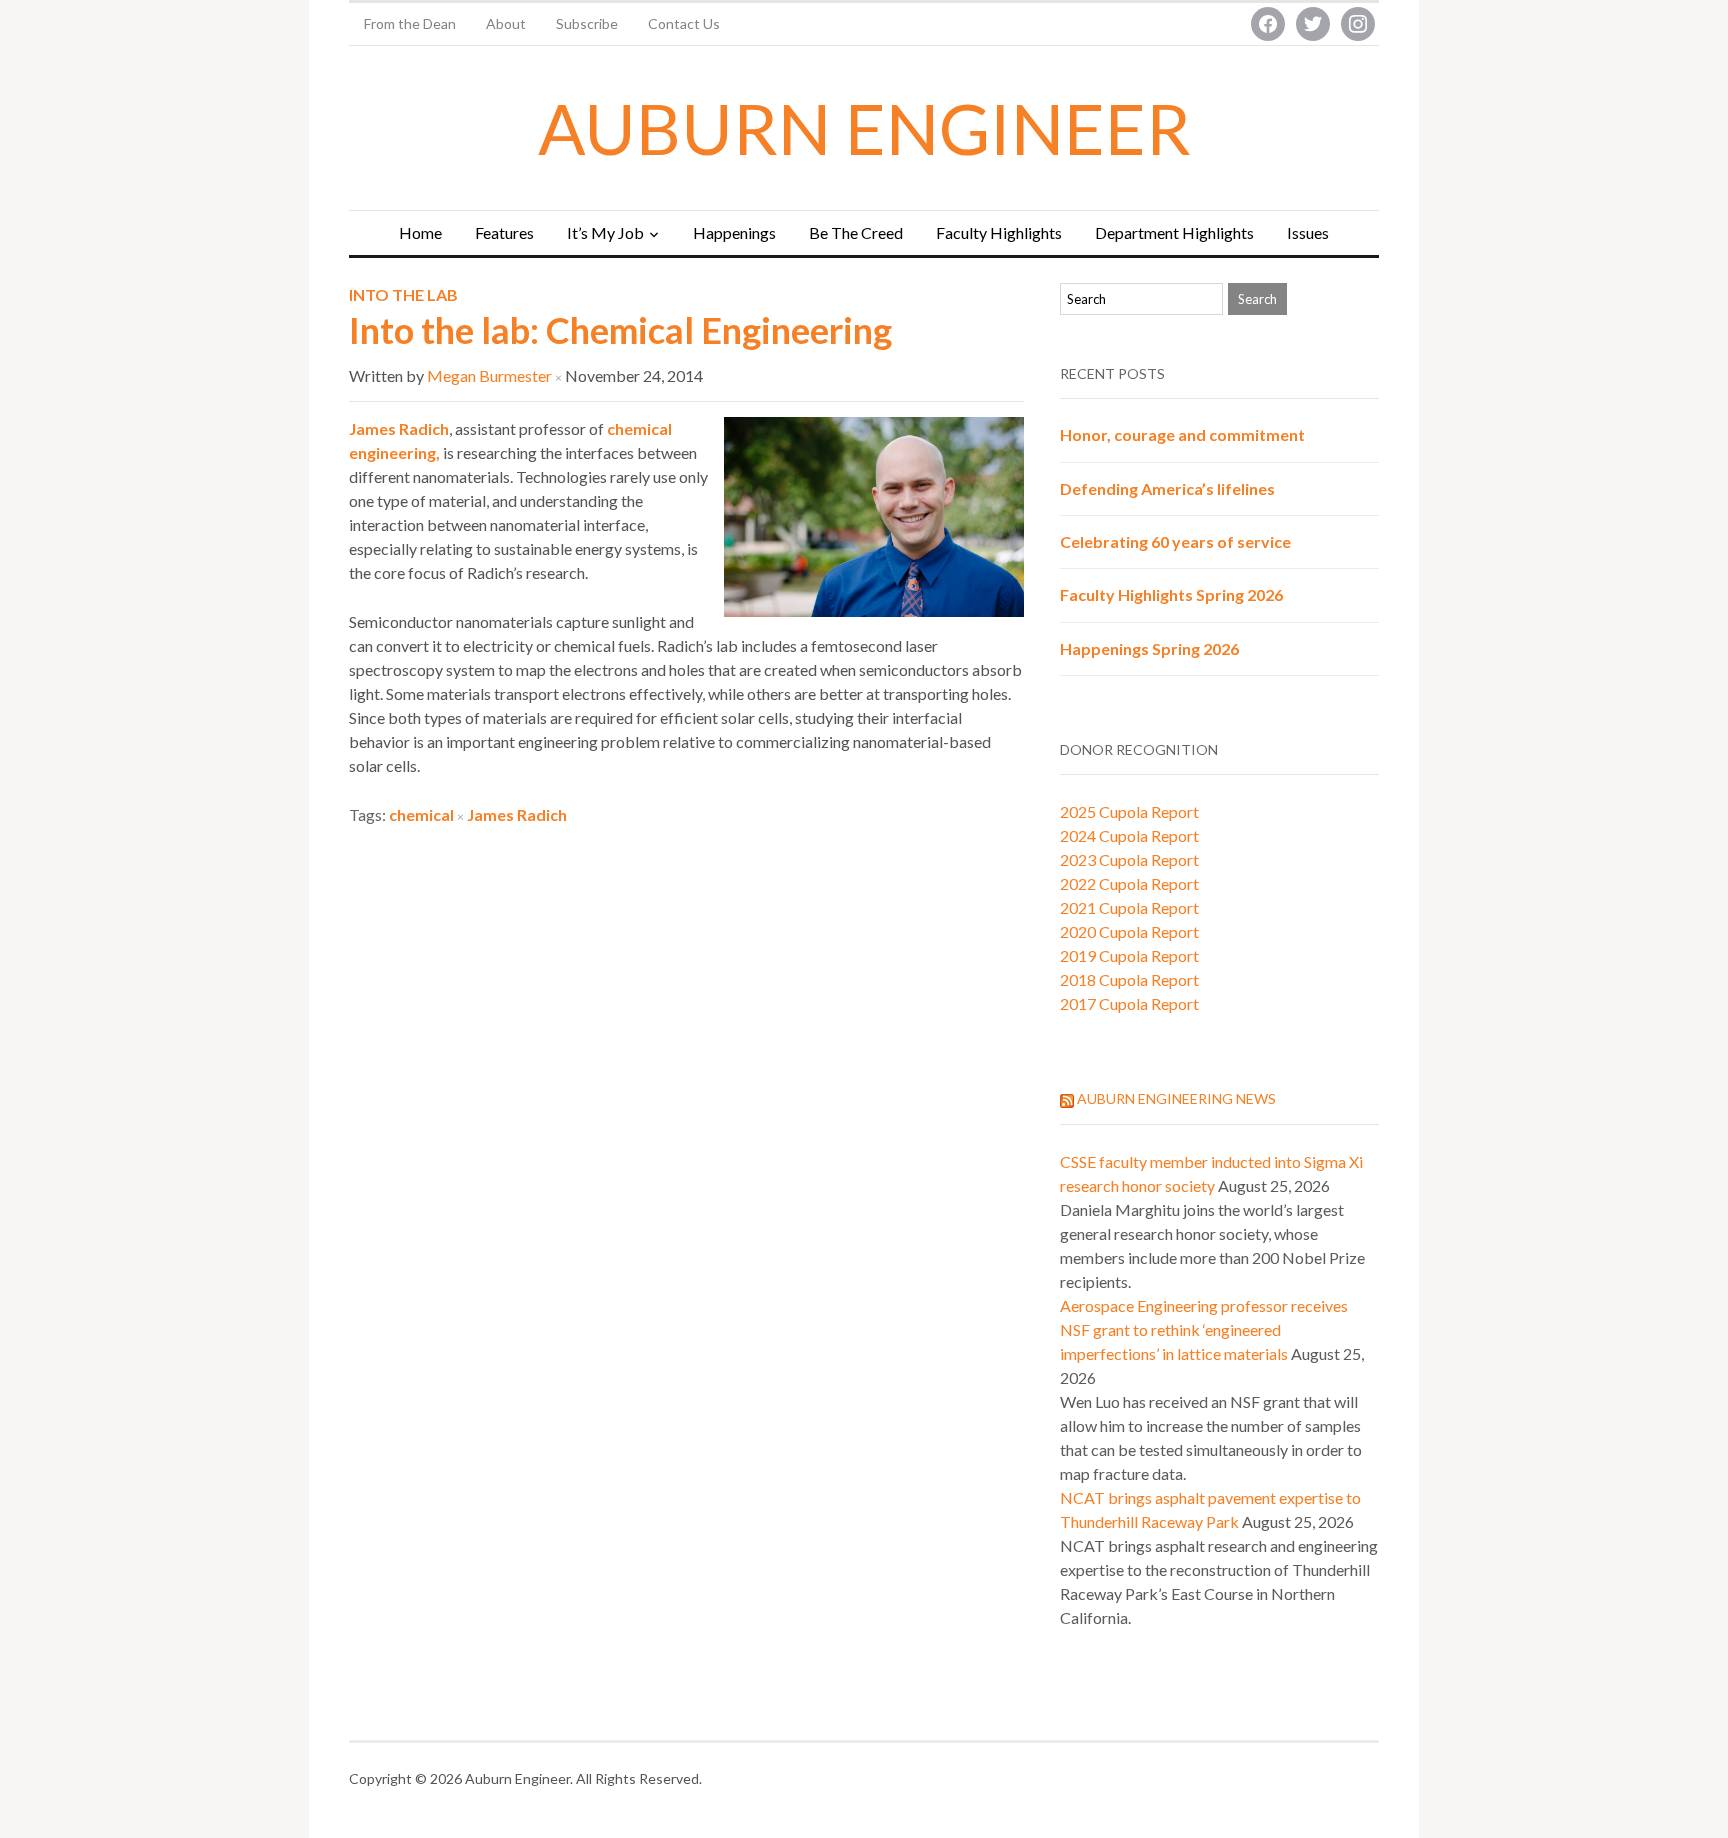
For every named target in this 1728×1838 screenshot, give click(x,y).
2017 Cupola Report (1129, 1003)
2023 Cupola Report (1129, 859)
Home (420, 232)
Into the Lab (403, 294)
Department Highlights (1174, 232)
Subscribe (587, 23)
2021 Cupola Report (1129, 907)
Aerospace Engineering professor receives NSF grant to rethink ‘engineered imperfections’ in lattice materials (1204, 1329)
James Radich (399, 428)
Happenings (734, 232)
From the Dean (410, 23)
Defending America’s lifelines (1167, 488)
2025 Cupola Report (1129, 811)
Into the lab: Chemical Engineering (620, 330)
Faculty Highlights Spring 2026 (1171, 594)
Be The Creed (856, 232)
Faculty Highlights (999, 232)
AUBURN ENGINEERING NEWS (1176, 1098)
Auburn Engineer (864, 128)
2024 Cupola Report (1129, 835)
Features (504, 232)
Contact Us (684, 23)
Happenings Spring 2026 (1149, 648)
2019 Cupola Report (1129, 955)
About (506, 23)
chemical (421, 814)
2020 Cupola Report (1129, 931)
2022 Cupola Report (1129, 883)
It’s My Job (605, 232)
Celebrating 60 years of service (1175, 541)
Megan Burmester (489, 375)
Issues (1308, 232)
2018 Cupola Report (1129, 979)
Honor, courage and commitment (1182, 434)
